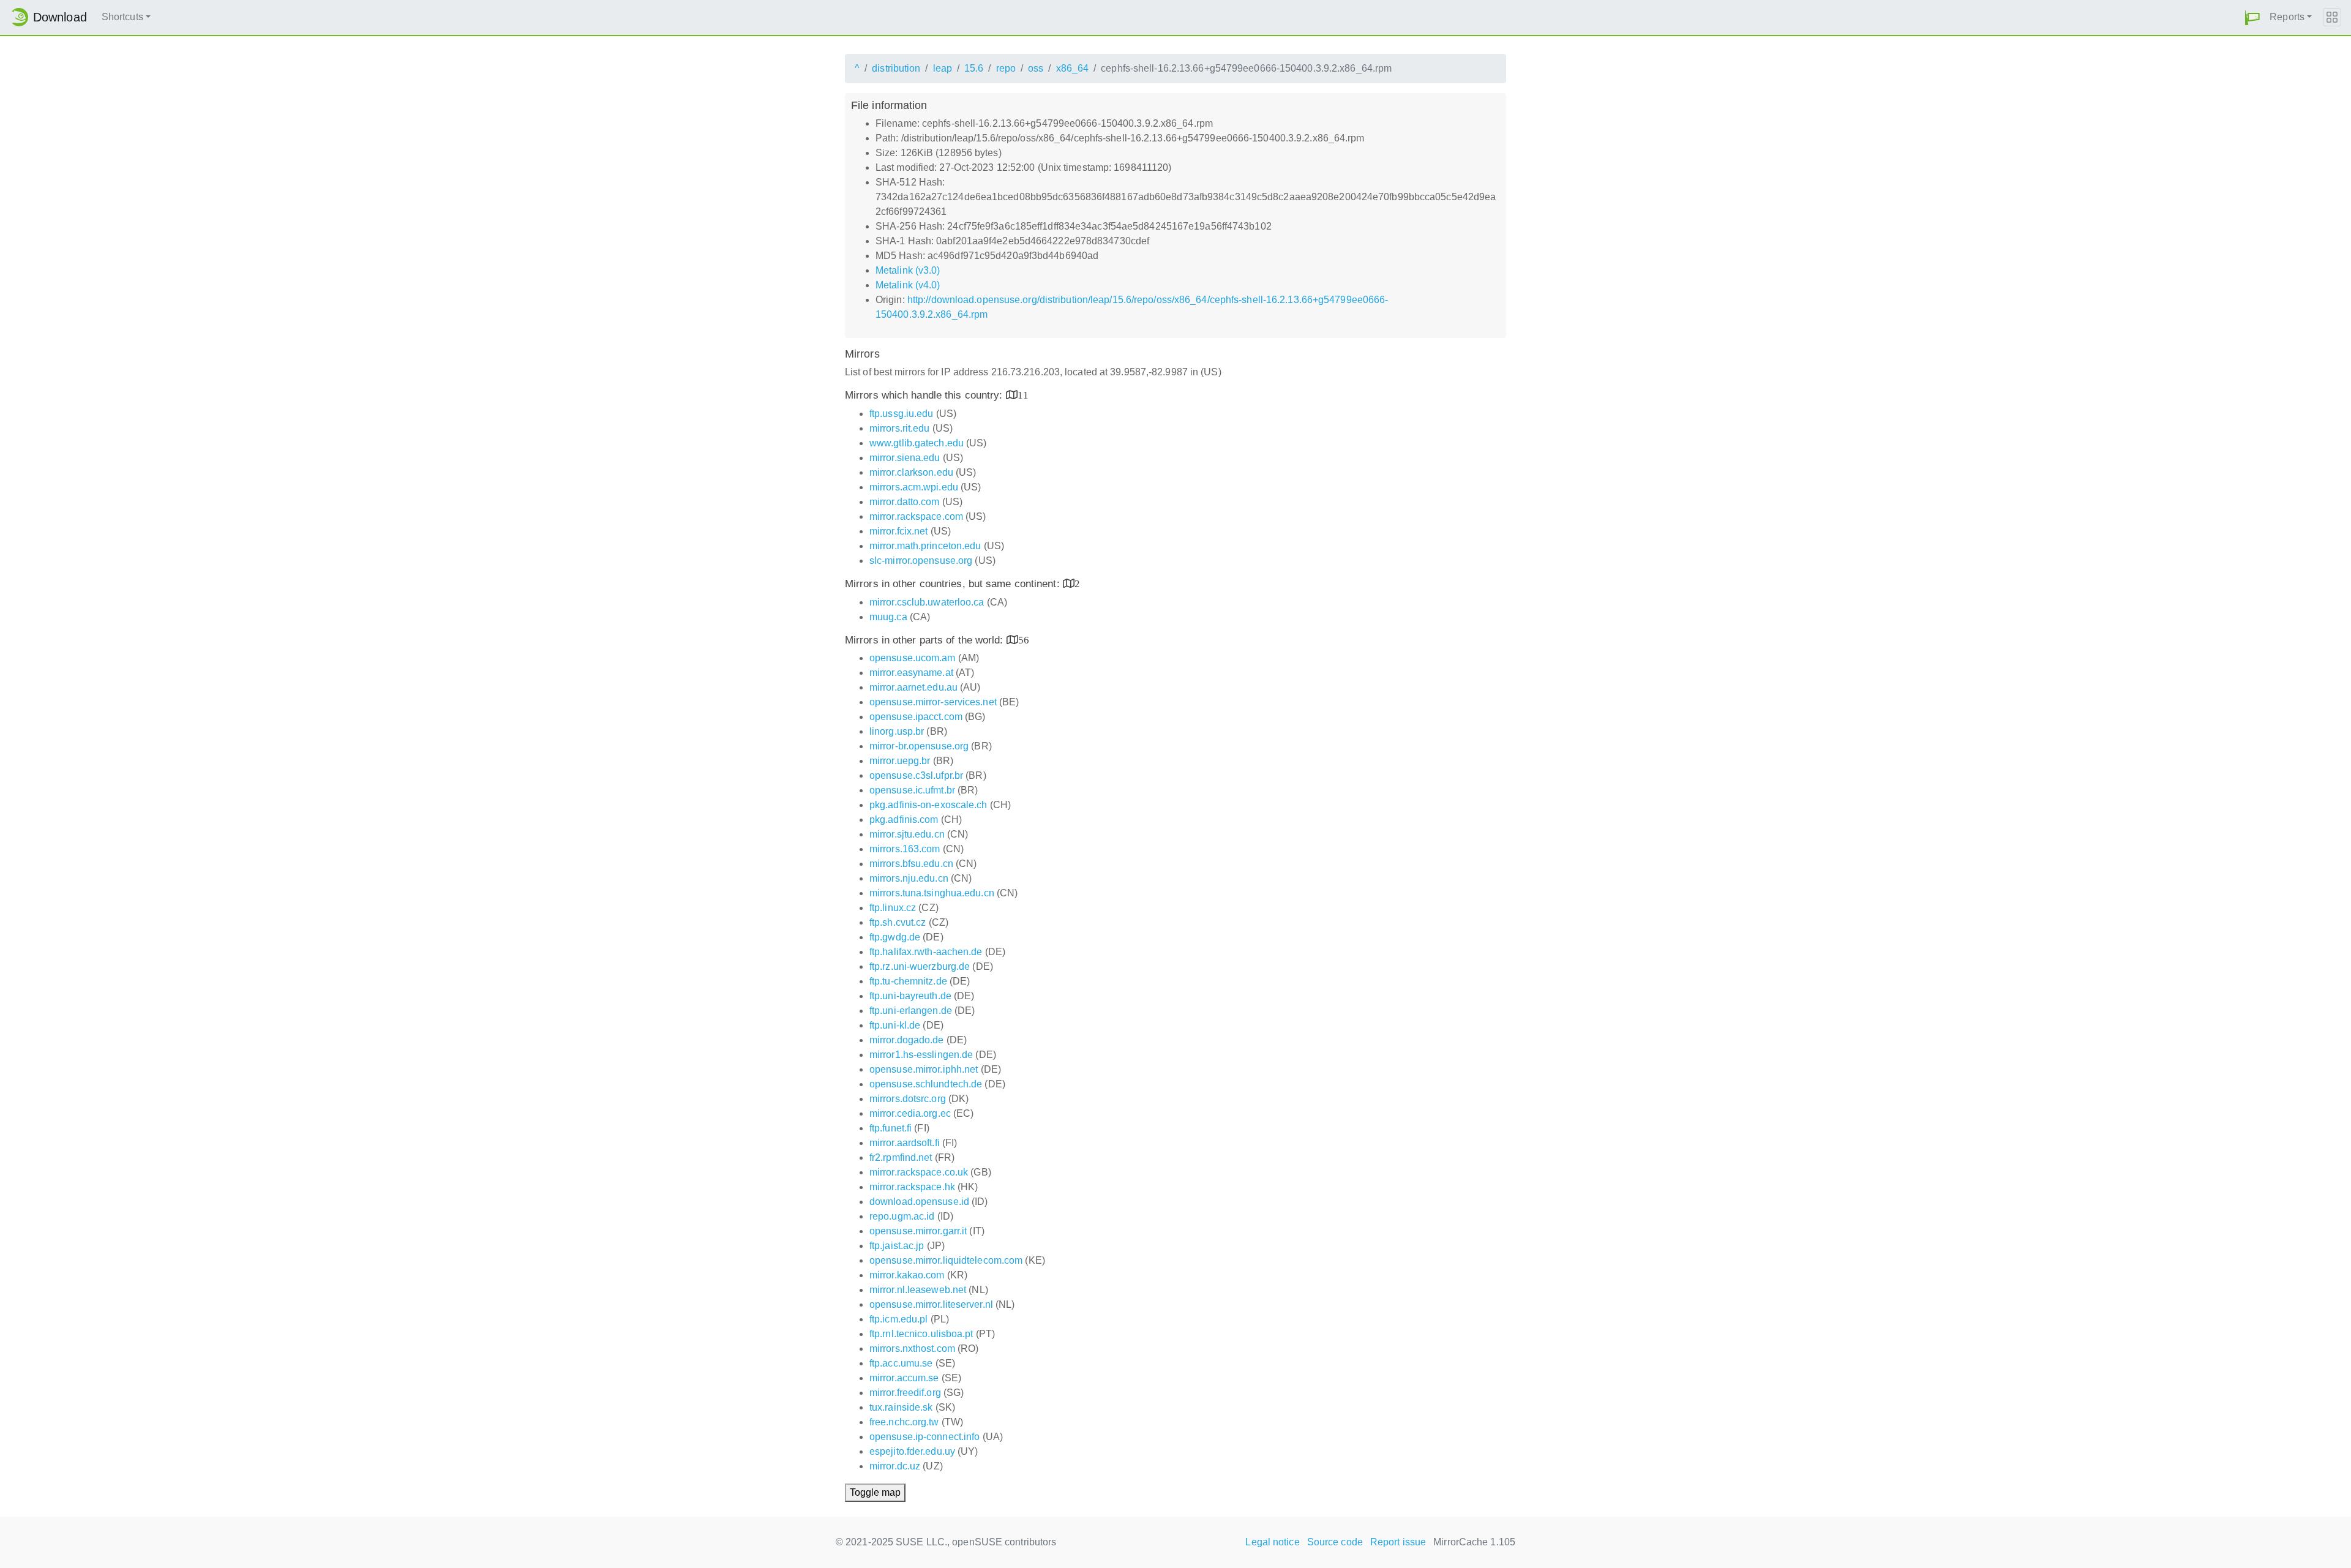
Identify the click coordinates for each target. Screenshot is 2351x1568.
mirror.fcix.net (899, 531)
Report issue (1398, 1542)
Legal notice (1272, 1542)
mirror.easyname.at (911, 673)
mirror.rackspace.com (916, 516)
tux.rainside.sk (901, 1407)
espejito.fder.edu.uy (912, 1451)
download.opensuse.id (919, 1202)
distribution (896, 68)
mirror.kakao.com (907, 1275)
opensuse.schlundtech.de (926, 1084)
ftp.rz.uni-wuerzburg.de (920, 966)
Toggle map (875, 1492)
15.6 (974, 68)
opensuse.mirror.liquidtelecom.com (946, 1260)
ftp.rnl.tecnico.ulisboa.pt (921, 1334)
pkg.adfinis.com (904, 820)
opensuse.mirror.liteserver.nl (931, 1304)
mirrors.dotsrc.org (908, 1099)
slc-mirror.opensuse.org (921, 561)
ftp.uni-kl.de (895, 1025)
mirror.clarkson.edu (911, 472)
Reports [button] (2287, 17)
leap (943, 68)
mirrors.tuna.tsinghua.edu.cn (932, 893)
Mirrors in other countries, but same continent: (954, 584)
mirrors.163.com (905, 849)
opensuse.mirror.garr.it (918, 1231)
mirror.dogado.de (907, 1040)
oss (1036, 68)
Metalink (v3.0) (908, 270)
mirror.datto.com (905, 502)
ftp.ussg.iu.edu (902, 414)
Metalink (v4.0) (908, 285)
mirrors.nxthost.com (912, 1349)
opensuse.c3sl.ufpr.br (916, 775)
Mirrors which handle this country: (925, 395)
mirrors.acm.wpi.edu (914, 487)
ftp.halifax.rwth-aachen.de (926, 952)
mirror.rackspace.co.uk (919, 1172)
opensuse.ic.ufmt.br (912, 790)
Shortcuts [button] (122, 17)
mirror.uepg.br (900, 761)
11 (1023, 395)
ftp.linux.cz (893, 908)
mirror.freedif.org (905, 1393)
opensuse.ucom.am (913, 658)
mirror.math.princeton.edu (925, 546)
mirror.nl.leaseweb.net (918, 1290)
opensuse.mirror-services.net (933, 702)
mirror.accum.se (904, 1378)
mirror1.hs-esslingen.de (921, 1055)
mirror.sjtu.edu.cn (907, 834)
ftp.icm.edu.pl (898, 1319)
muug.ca (888, 617)
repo (1006, 68)
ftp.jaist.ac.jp (897, 1246)
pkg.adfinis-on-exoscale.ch (928, 805)
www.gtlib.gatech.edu (917, 443)
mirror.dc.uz (895, 1466)
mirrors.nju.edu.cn (909, 878)
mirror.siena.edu (905, 458)
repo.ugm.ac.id (902, 1216)
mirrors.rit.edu (900, 428)
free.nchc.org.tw (904, 1422)
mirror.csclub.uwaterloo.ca (927, 602)
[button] (2252, 17)
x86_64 (1073, 68)
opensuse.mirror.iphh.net (924, 1069)
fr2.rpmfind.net (901, 1157)
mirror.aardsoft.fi (905, 1143)
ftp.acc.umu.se (901, 1363)
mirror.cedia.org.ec (910, 1113)
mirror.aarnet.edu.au (913, 687)
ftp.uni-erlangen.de (911, 1011)
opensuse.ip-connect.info (924, 1437)
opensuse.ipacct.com (916, 717)
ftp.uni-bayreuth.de (910, 996)
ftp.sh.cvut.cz (898, 922)
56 (1024, 640)
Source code (1335, 1542)
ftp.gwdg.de (895, 937)
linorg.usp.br (897, 731)
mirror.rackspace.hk (912, 1187)
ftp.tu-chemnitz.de (908, 981)
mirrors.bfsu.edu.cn (911, 864)
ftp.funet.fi (891, 1128)
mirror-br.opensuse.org (919, 746)
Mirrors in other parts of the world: (926, 640)
